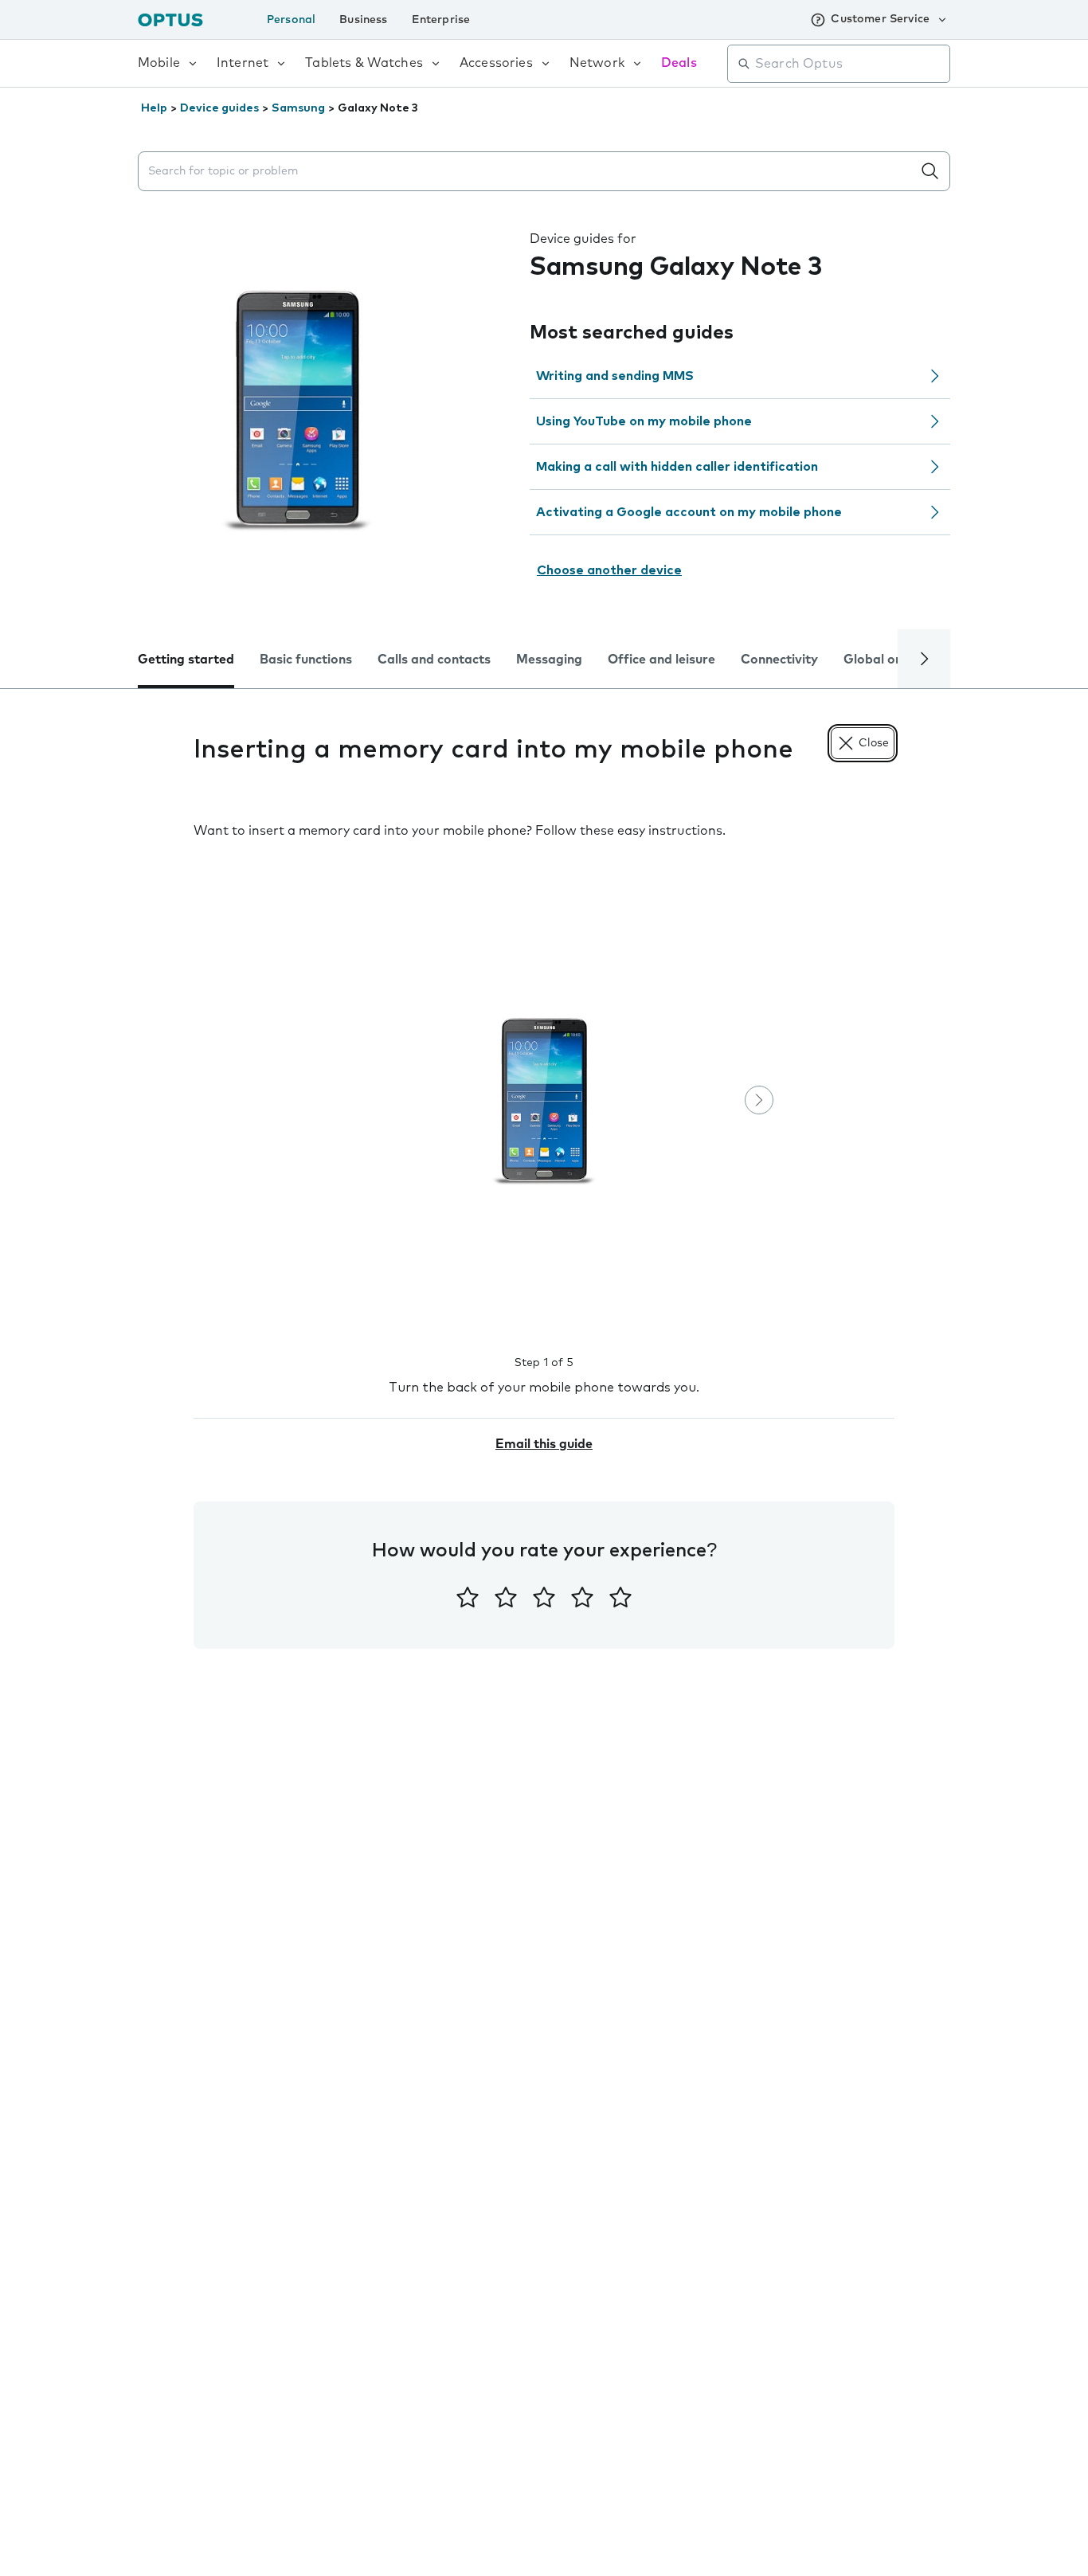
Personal (291, 20)
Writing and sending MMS (615, 376)
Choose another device (609, 570)
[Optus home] (170, 20)
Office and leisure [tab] (661, 660)
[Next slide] (759, 1100)
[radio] (468, 1597)
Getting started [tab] (186, 660)
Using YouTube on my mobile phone (644, 421)
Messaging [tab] (549, 660)
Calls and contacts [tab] (434, 660)
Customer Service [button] (880, 19)
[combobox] (850, 64)
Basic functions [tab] (306, 660)
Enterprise (441, 20)
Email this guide (544, 1444)
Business (363, 20)
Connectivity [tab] (779, 660)
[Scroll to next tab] (924, 659)
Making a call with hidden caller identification (677, 467)
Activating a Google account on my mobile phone (689, 512)
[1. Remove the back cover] (544, 1102)
